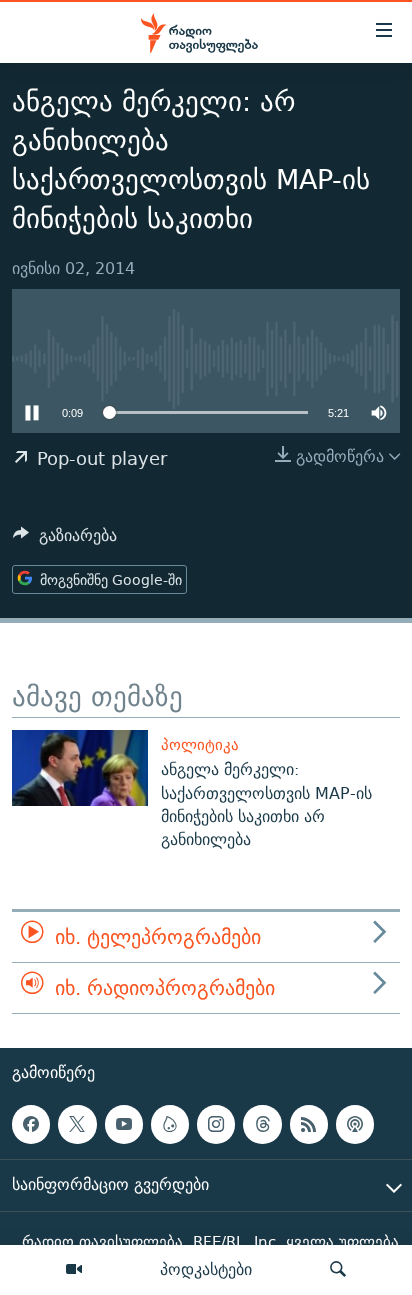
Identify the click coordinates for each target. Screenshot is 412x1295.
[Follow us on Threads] (262, 1124)
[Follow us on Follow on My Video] (170, 1124)
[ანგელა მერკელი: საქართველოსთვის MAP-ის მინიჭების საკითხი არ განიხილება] (80, 768)
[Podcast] (355, 1124)
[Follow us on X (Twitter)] (77, 1124)
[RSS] (309, 1124)
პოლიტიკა (200, 744)
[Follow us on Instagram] (216, 1124)
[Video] (74, 1270)
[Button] (65, 540)
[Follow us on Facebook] (31, 1124)
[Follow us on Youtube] (124, 1124)
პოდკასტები (206, 1269)
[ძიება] (338, 1270)
